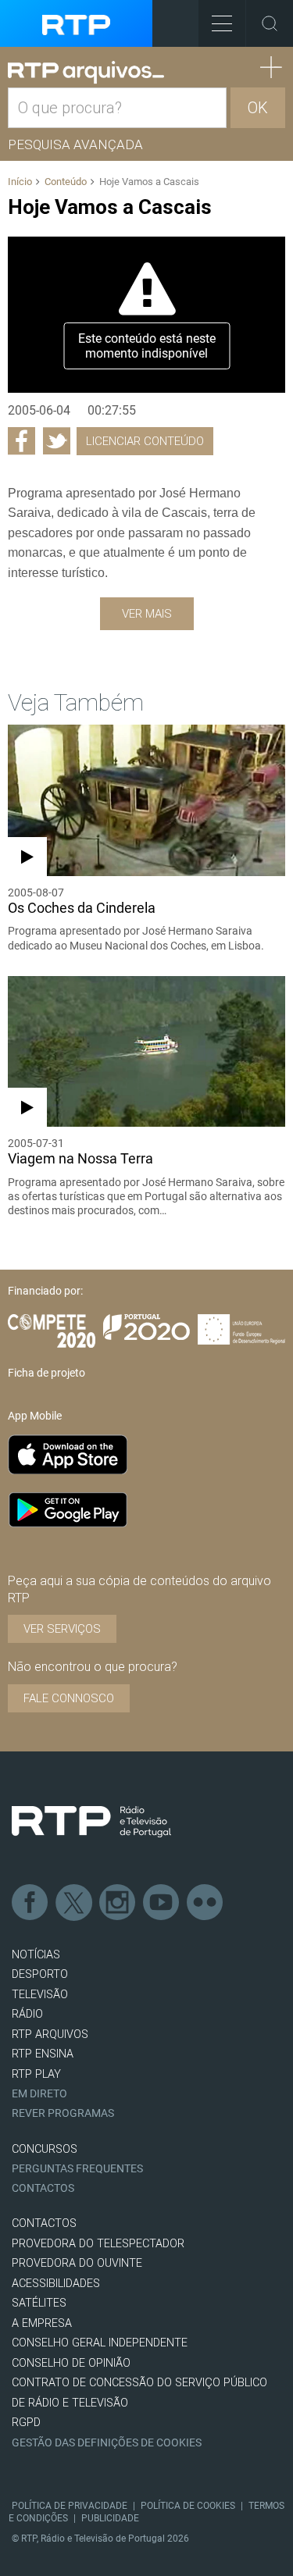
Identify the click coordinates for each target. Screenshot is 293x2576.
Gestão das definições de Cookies (107, 2443)
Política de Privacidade (70, 2506)
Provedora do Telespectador (98, 2244)
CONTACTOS (44, 2223)
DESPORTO (40, 1974)
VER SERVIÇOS (62, 1629)
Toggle (270, 23)
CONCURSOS (45, 2149)
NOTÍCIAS (36, 1955)
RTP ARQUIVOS (50, 2034)
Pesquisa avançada (75, 144)
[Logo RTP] (91, 1822)
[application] (146, 315)
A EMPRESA (42, 2323)
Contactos (43, 2188)
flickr (205, 1903)
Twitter (74, 1903)
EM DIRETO (39, 2094)
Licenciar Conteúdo (145, 441)
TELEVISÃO (40, 1995)
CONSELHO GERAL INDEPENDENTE (100, 2343)
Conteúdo (66, 182)
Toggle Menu (222, 23)
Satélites (39, 2303)
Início (20, 182)
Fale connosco (69, 1698)
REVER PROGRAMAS (63, 2113)
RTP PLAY (36, 2074)
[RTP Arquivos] (86, 73)
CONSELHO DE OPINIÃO (71, 2363)
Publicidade (110, 2518)
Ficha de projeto (46, 1373)
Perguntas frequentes (77, 2169)
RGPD (26, 2423)
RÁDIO (27, 2014)
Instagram (118, 1903)
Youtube (162, 1903)
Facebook (30, 1903)
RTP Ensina (43, 2054)
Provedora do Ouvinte (77, 2263)
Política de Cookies (188, 2506)
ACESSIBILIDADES (56, 2284)
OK (258, 108)
